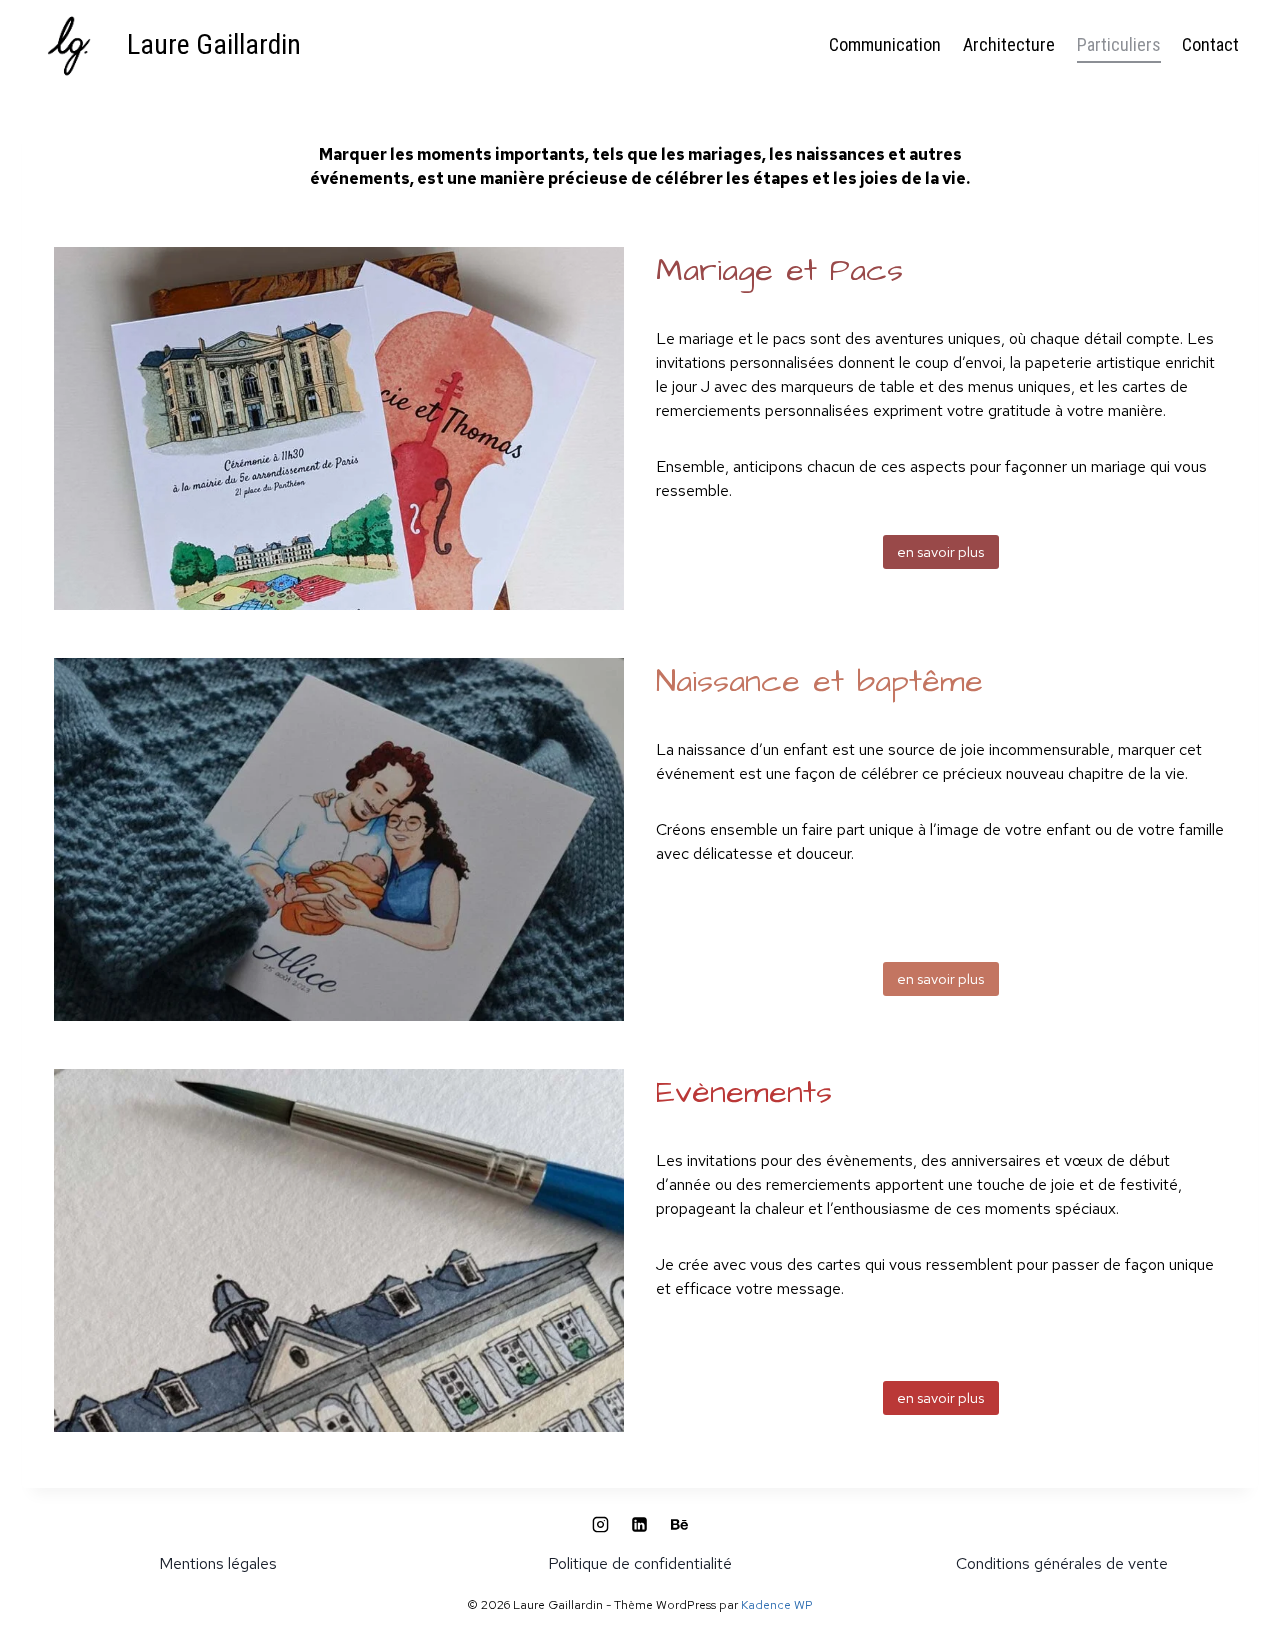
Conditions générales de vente (1062, 1563)
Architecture (1009, 44)
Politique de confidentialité (640, 1563)
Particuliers (1119, 44)
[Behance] (679, 1525)
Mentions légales (218, 1563)
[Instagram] (601, 1525)
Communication (885, 44)
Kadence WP (777, 1605)
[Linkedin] (640, 1525)
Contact (1210, 44)
